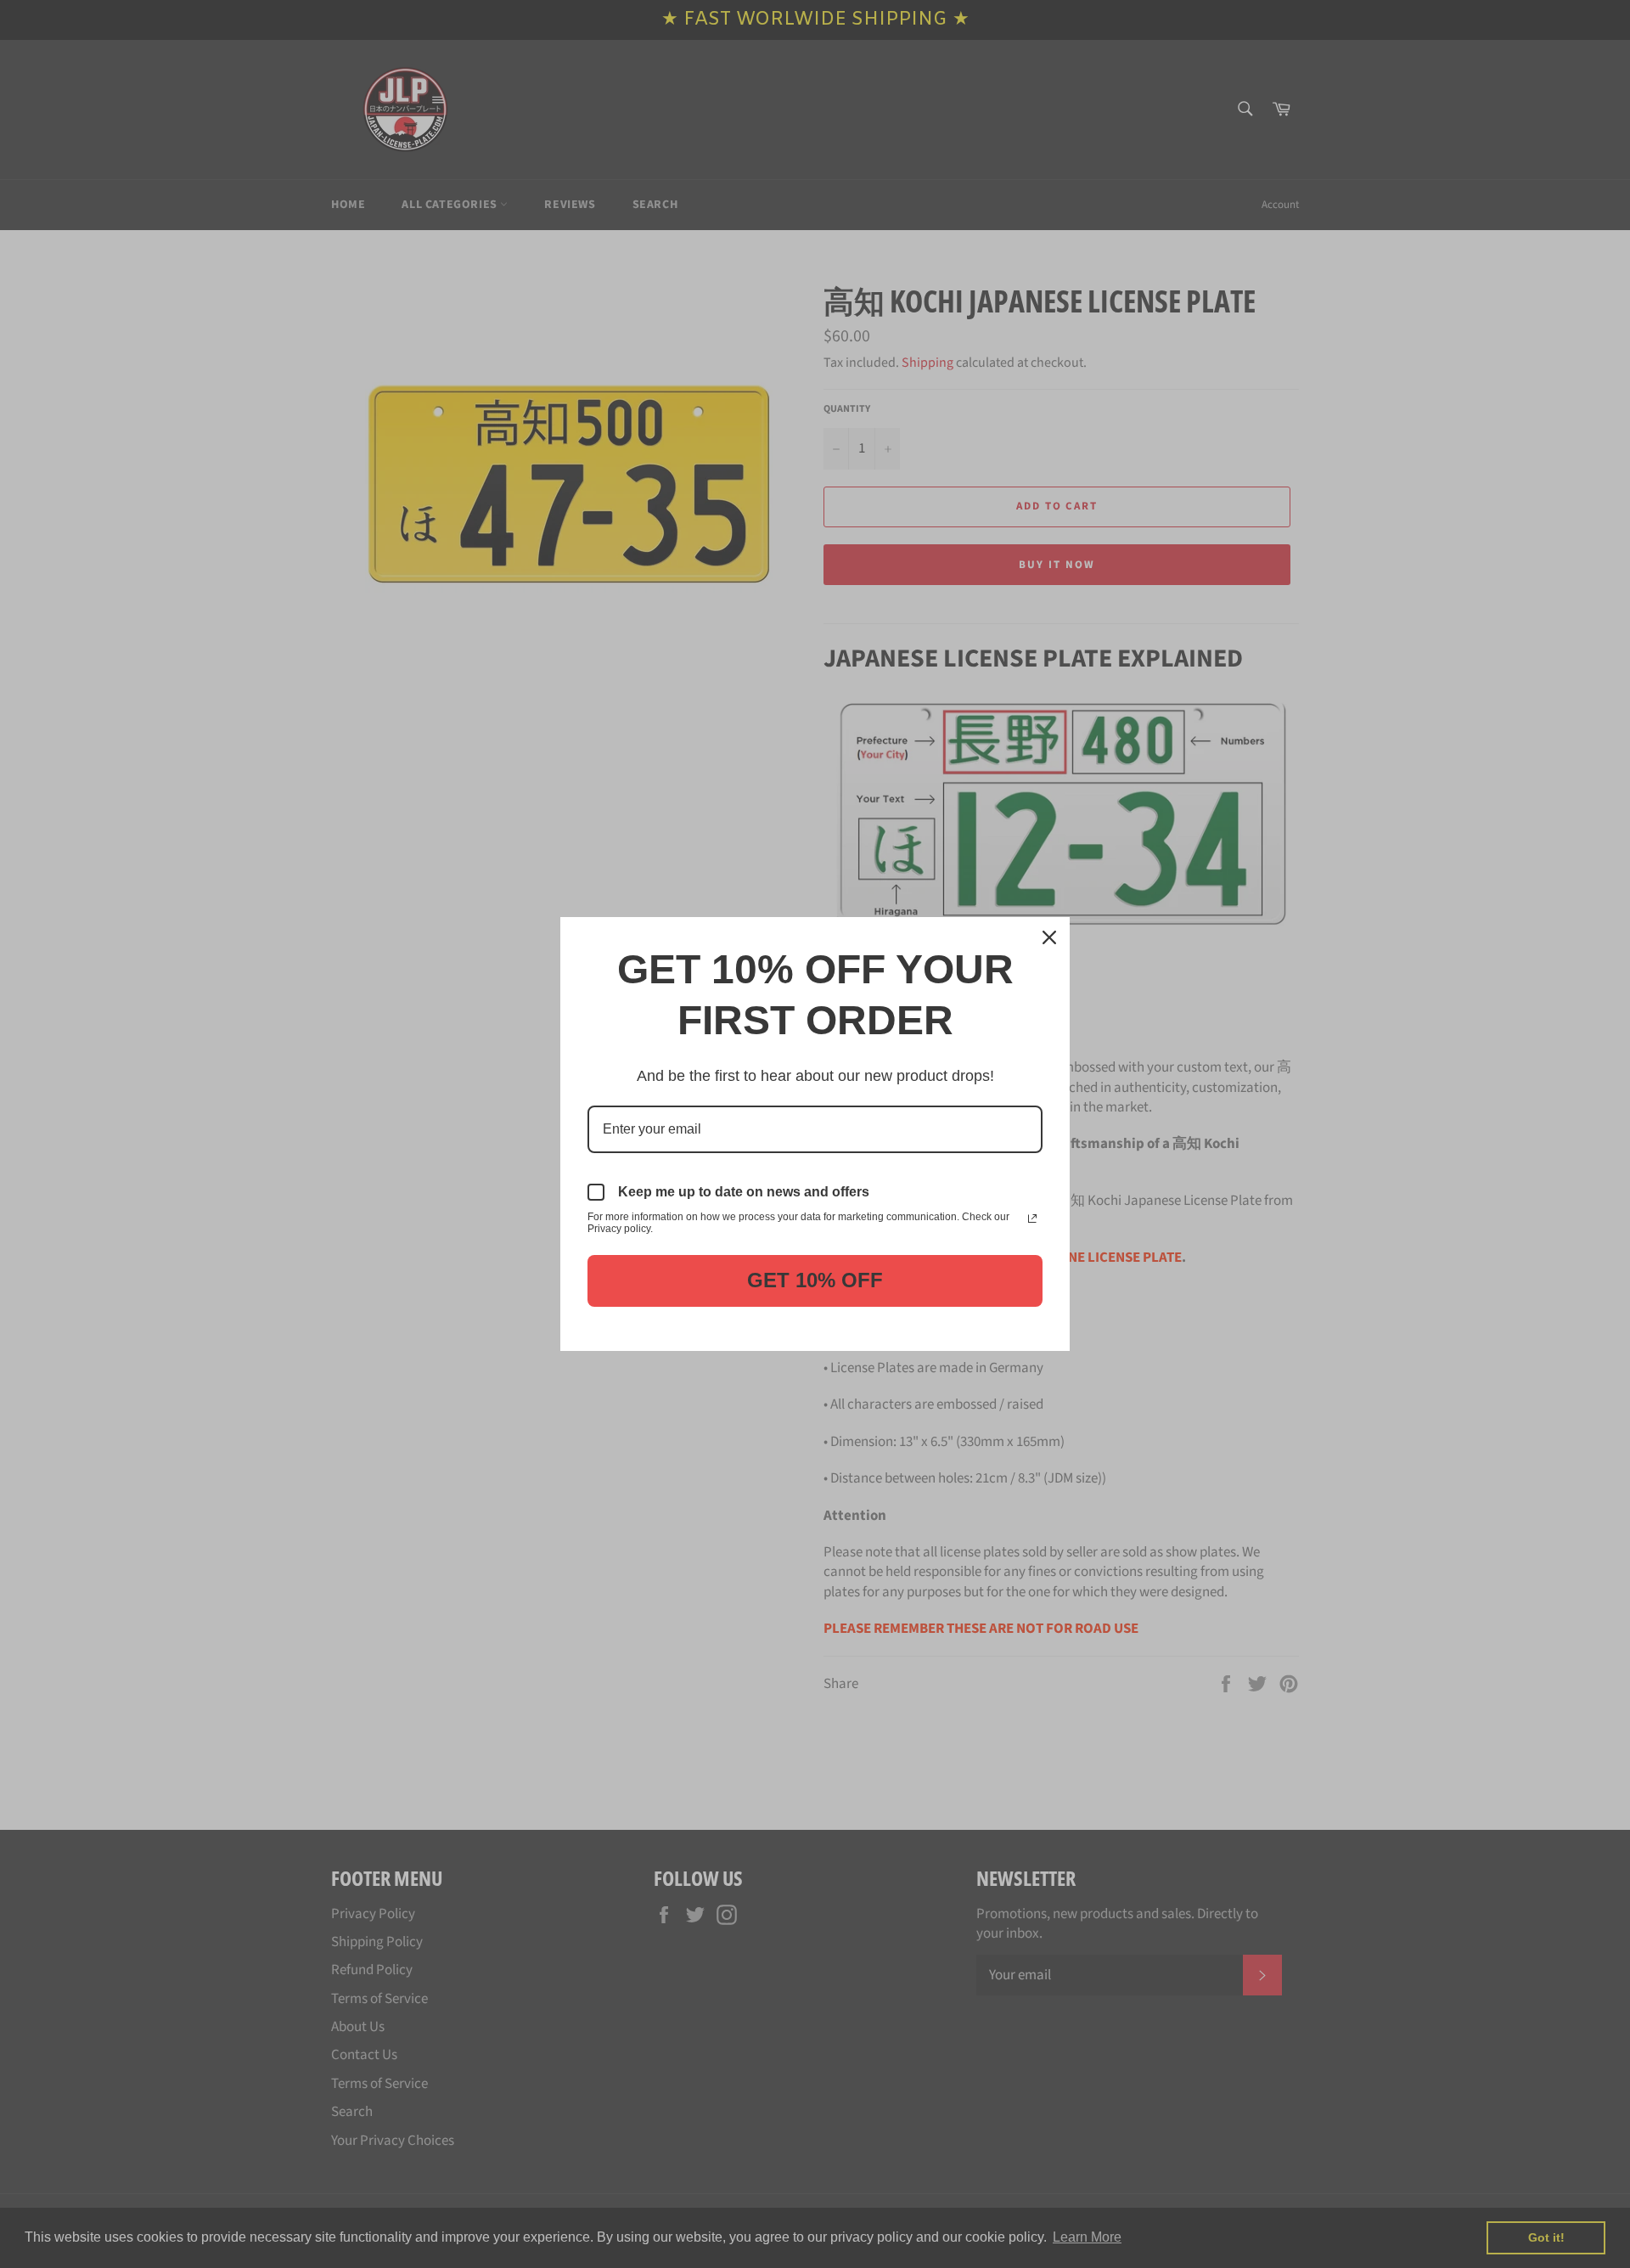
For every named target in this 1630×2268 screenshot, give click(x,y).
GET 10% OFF (815, 1280)
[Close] (1049, 937)
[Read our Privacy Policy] (1032, 1218)
